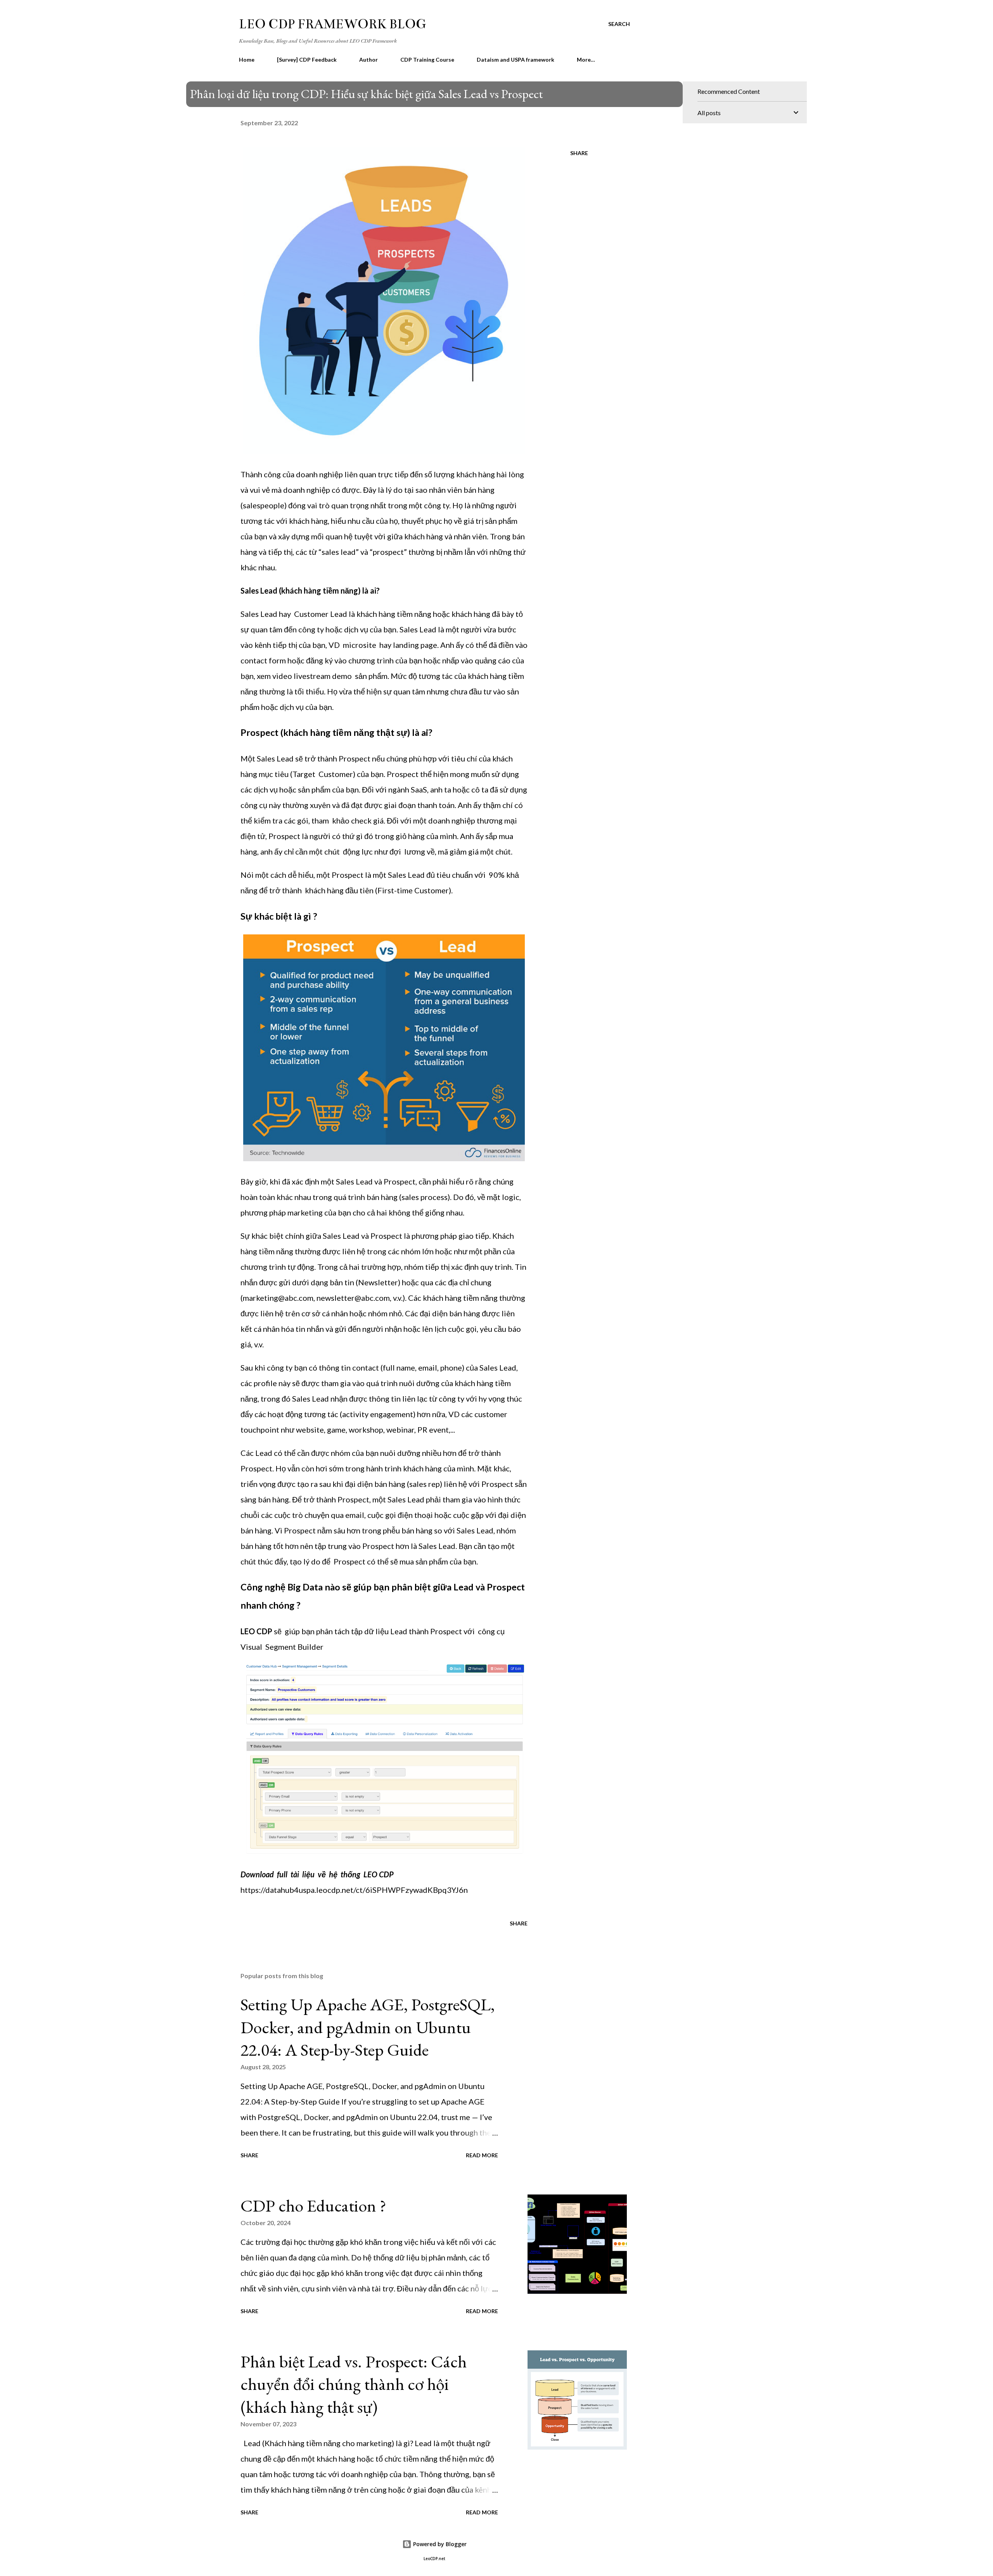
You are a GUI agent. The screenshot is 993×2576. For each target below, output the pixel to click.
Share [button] (579, 153)
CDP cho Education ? (313, 2206)
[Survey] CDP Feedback (307, 60)
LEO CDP (256, 1631)
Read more (482, 2155)
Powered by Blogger (439, 2544)
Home (247, 60)
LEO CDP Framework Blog (332, 24)
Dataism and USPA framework (516, 60)
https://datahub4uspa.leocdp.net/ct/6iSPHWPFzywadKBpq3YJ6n (354, 1890)
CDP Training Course (427, 60)
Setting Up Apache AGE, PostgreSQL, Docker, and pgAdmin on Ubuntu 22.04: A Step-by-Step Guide (368, 2027)
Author (368, 60)
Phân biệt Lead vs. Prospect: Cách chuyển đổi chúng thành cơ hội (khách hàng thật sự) (354, 2384)
